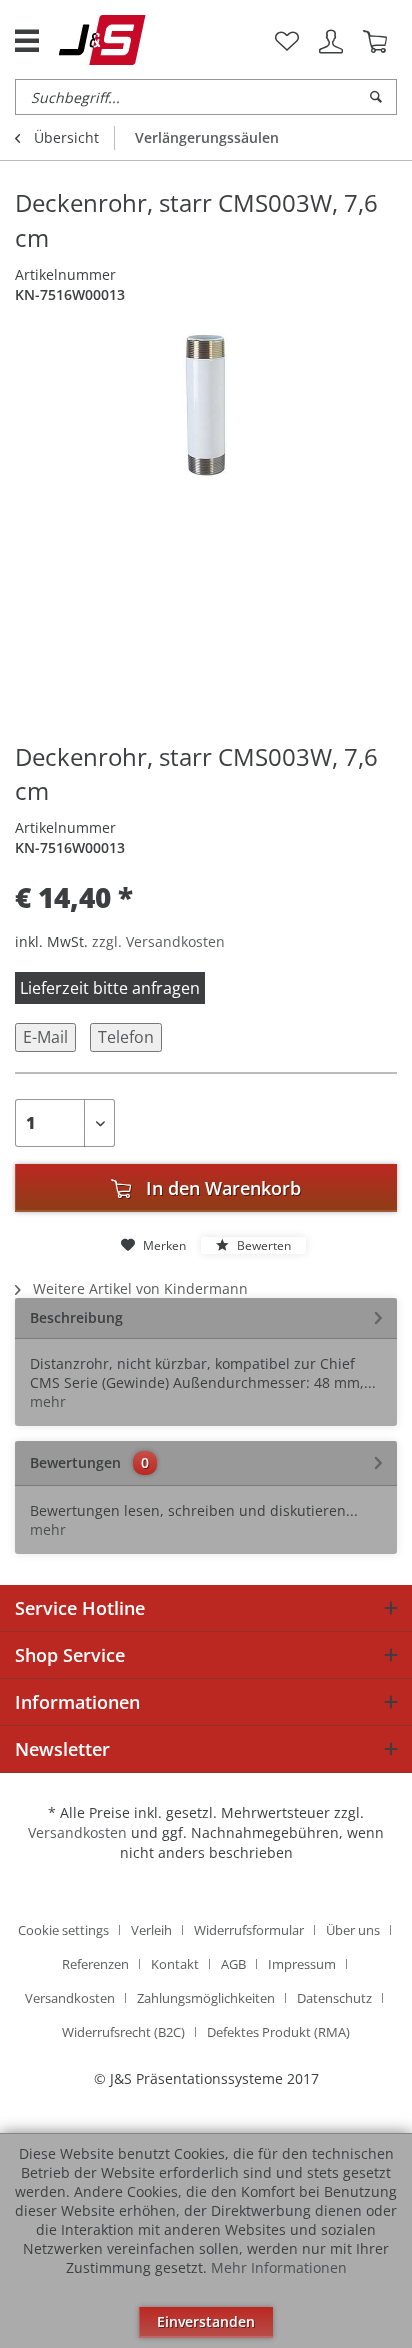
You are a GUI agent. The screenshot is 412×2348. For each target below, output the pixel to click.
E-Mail (45, 1037)
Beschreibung (76, 1317)
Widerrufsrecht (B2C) (123, 2032)
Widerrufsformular (249, 1930)
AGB (233, 1964)
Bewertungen (75, 1462)
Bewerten (262, 1245)
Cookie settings (63, 1930)
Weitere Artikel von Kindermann (138, 1288)
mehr (48, 1401)
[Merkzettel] (287, 42)
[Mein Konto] (331, 42)
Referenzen (95, 1964)
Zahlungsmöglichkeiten (206, 1998)
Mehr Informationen (279, 2267)
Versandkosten (77, 1832)
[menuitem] (287, 42)
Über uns (353, 1930)
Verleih (151, 1930)
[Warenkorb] (375, 42)
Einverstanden (206, 2321)
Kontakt (175, 1964)
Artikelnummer (65, 274)
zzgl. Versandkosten (158, 941)
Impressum (302, 1964)
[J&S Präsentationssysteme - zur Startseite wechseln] (102, 40)
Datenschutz (334, 1998)
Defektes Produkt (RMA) (278, 2032)
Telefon (126, 1037)
